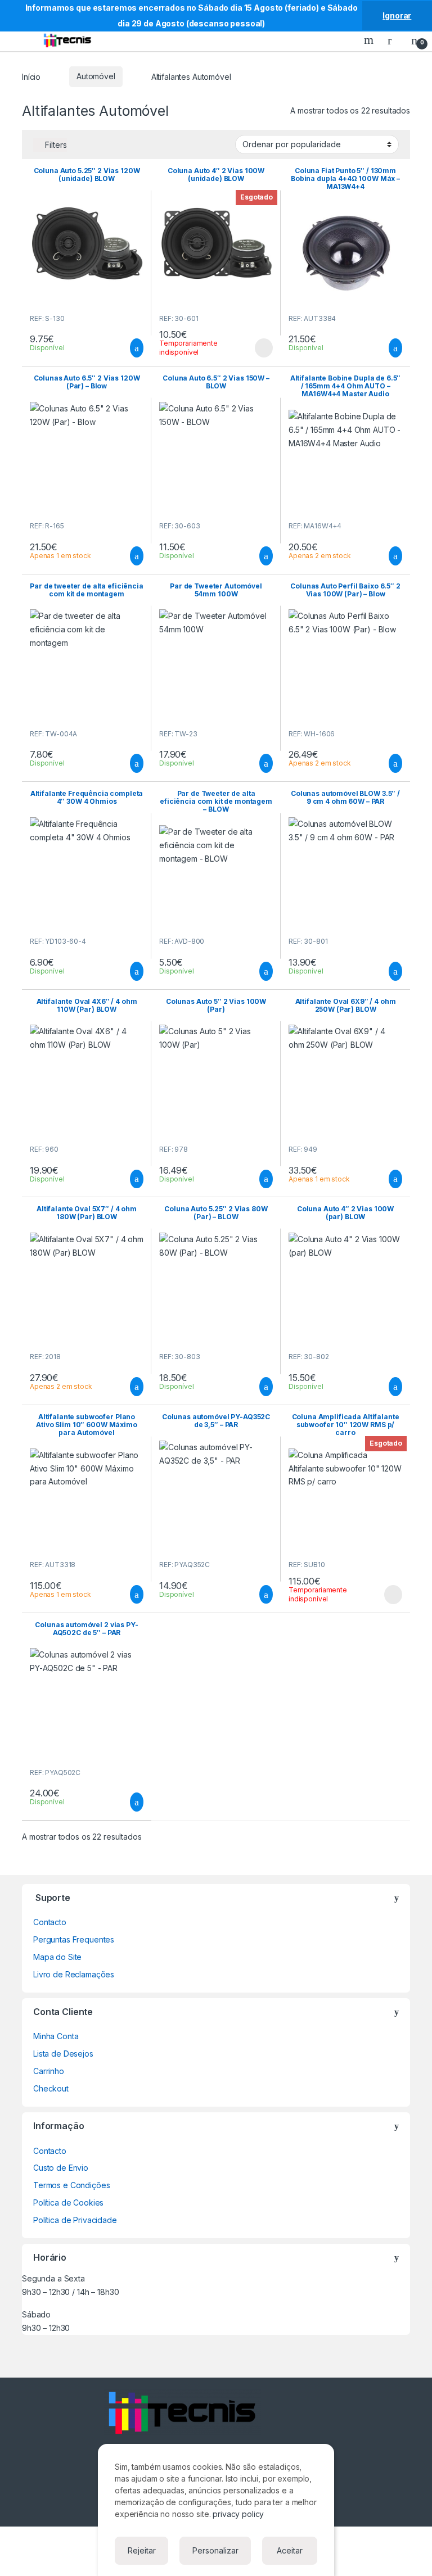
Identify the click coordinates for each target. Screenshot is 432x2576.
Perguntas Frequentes (74, 1939)
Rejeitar (142, 2550)
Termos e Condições (71, 2185)
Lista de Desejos (63, 2054)
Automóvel (96, 76)
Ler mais (264, 348)
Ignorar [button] (397, 15)
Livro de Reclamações (74, 1974)
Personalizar (215, 2550)
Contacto (50, 1922)
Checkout (51, 2088)
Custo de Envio (61, 2168)
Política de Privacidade (75, 2220)
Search (370, 40)
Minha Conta (56, 2036)
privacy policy (238, 2514)
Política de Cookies (68, 2202)
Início (31, 76)
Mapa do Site (57, 1957)
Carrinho (49, 2071)
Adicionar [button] (126, 348)
